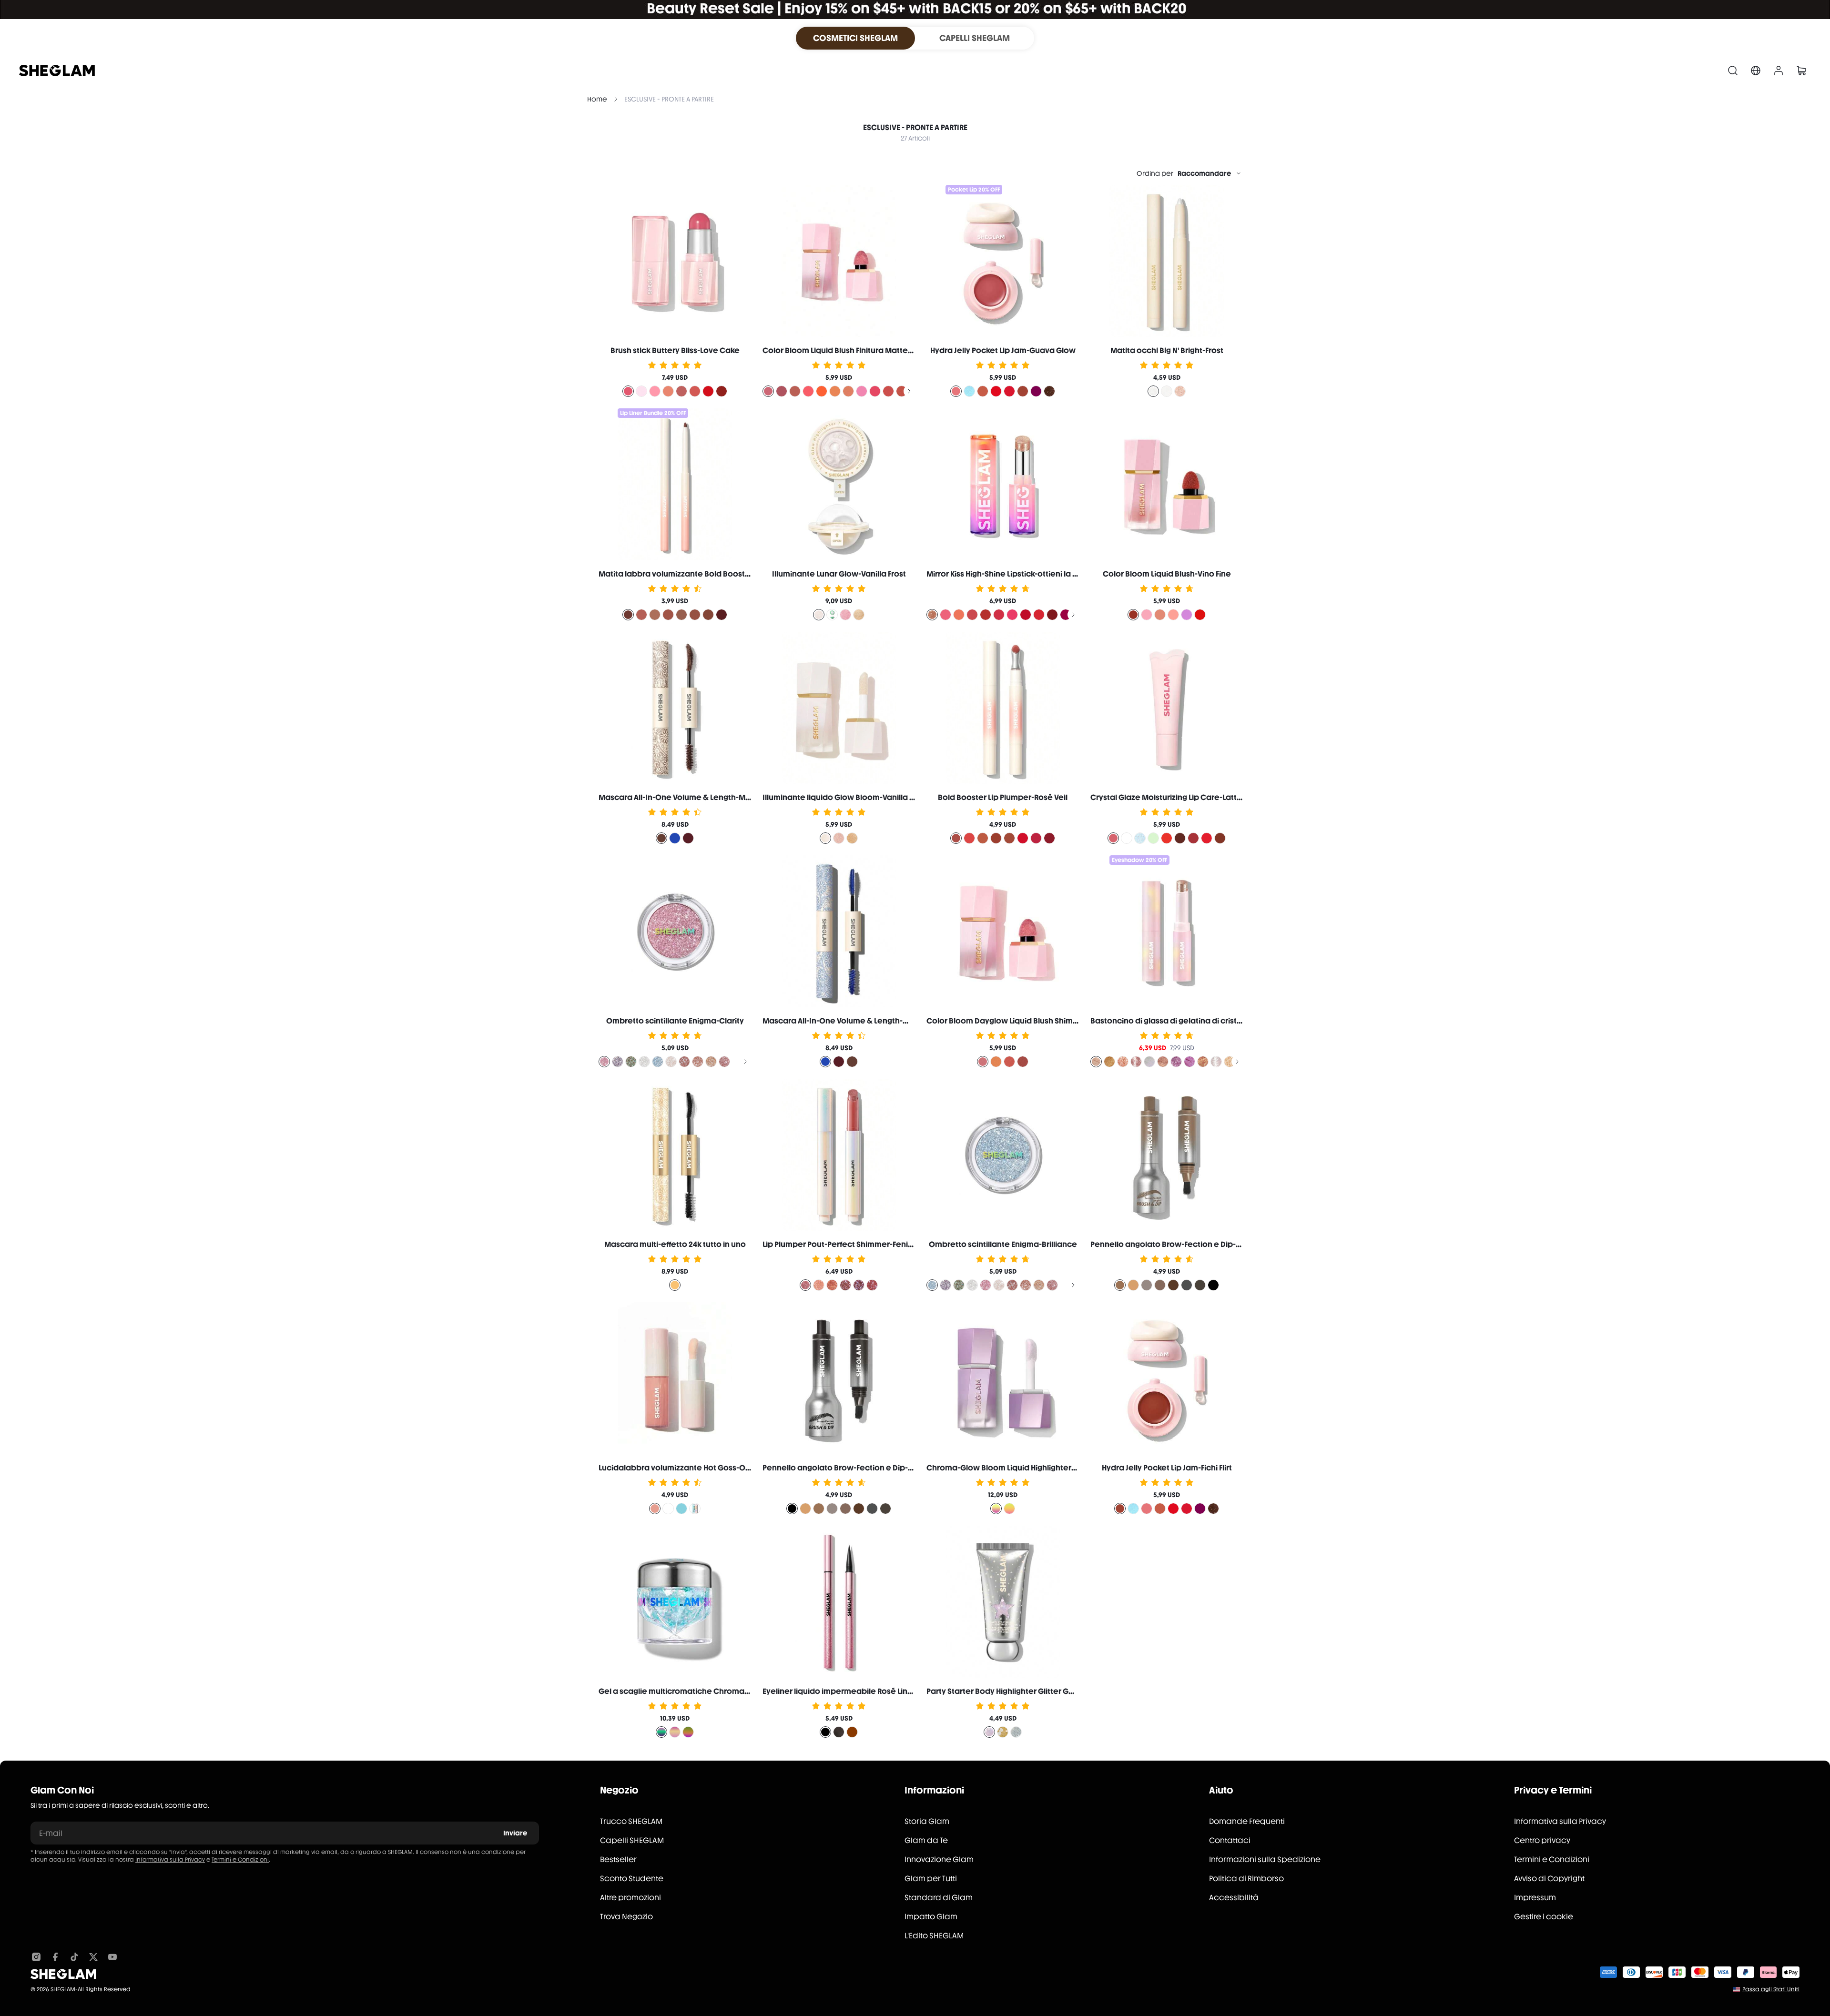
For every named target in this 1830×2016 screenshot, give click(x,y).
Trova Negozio (626, 1917)
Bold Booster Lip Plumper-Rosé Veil (1003, 797)
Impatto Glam (931, 1917)
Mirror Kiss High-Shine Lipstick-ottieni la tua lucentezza (1028, 574)
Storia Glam (927, 1821)
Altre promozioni (630, 1898)
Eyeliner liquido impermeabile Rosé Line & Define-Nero (865, 1691)
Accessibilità (1234, 1898)
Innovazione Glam (939, 1859)
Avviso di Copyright (1549, 1879)
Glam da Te (926, 1840)
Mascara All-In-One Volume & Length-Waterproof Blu (861, 1021)
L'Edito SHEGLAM (934, 1936)
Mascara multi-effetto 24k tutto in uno (675, 1244)
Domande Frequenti (1247, 1821)
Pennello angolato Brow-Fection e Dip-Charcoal (853, 1468)
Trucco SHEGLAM (631, 1821)
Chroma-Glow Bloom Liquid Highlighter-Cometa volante (1032, 1468)
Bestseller (618, 1859)
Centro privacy (1542, 1840)
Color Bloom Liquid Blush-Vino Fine (1167, 574)
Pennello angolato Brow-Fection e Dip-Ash (1170, 1244)
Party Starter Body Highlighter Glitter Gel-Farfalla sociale (1031, 1691)
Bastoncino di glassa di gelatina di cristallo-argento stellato (1203, 1021)
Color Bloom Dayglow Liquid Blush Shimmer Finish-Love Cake (1039, 1021)
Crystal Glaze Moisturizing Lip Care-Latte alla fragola (1189, 797)
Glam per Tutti (931, 1879)
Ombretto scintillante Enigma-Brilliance (1003, 1244)
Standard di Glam (939, 1898)
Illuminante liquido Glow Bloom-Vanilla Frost (845, 797)
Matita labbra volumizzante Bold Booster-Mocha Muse (701, 574)
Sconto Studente (632, 1879)
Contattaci (1230, 1840)
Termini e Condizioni (240, 1860)
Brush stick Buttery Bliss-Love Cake (675, 350)
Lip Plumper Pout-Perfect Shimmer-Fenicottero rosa (859, 1244)
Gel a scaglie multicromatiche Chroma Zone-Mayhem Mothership (722, 1691)
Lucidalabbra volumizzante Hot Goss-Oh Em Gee (689, 1468)
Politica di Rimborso (1246, 1879)
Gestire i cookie (1544, 1917)
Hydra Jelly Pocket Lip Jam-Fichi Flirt (1167, 1468)
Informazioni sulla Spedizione (1265, 1859)
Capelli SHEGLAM (632, 1840)
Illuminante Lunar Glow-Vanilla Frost (839, 574)
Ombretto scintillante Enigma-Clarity (675, 1021)
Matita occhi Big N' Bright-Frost (1167, 350)
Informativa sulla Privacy (170, 1860)
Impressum (1535, 1898)
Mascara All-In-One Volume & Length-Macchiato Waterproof (712, 797)
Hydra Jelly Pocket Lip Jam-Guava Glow (1003, 350)
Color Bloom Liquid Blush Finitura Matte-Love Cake (856, 350)
